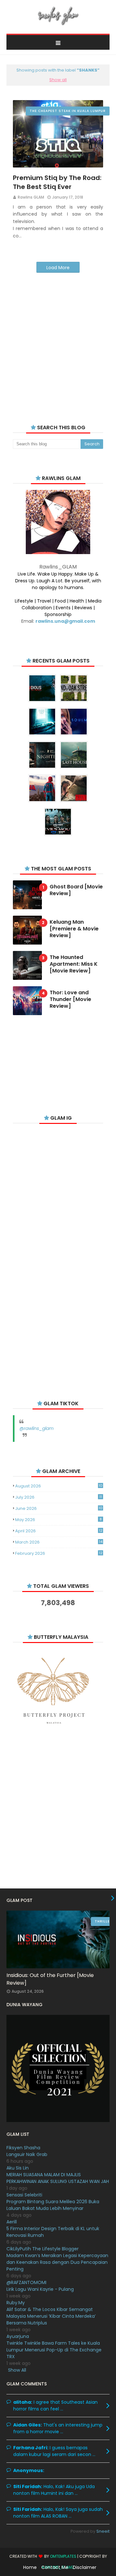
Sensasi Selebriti (24, 2195)
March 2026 (59, 1542)
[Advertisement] (58, 340)
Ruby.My (16, 2303)
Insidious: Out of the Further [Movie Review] (50, 1979)
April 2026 (59, 1531)
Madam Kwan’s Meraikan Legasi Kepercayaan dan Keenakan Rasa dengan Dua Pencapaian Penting (57, 2262)
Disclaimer (85, 2567)
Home (30, 2567)
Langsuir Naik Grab (27, 2154)
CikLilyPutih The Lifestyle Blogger (43, 2249)
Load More (58, 268)
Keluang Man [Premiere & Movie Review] (74, 929)
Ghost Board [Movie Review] (76, 890)
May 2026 (58, 1520)
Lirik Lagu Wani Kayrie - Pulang (40, 2289)
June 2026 (59, 1508)
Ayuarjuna (18, 2336)
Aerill (12, 2222)
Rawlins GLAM (31, 197)
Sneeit (103, 2531)
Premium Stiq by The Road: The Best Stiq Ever (57, 182)
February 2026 (59, 1553)
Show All (17, 2370)
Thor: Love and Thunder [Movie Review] (70, 999)
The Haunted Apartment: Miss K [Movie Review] (74, 964)
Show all (58, 80)
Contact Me (55, 2567)
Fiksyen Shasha (23, 2148)
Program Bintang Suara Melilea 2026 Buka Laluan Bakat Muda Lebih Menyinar (53, 2205)
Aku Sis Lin (18, 2168)
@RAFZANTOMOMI (26, 2282)
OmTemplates (63, 2556)
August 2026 (59, 1486)
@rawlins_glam (36, 1428)
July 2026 (58, 1497)
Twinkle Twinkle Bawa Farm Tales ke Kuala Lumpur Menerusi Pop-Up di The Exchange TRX (54, 2350)
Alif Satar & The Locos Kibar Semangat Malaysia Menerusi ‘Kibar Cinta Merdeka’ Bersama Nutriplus (51, 2316)
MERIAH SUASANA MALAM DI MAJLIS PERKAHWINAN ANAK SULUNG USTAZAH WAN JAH (58, 2178)
